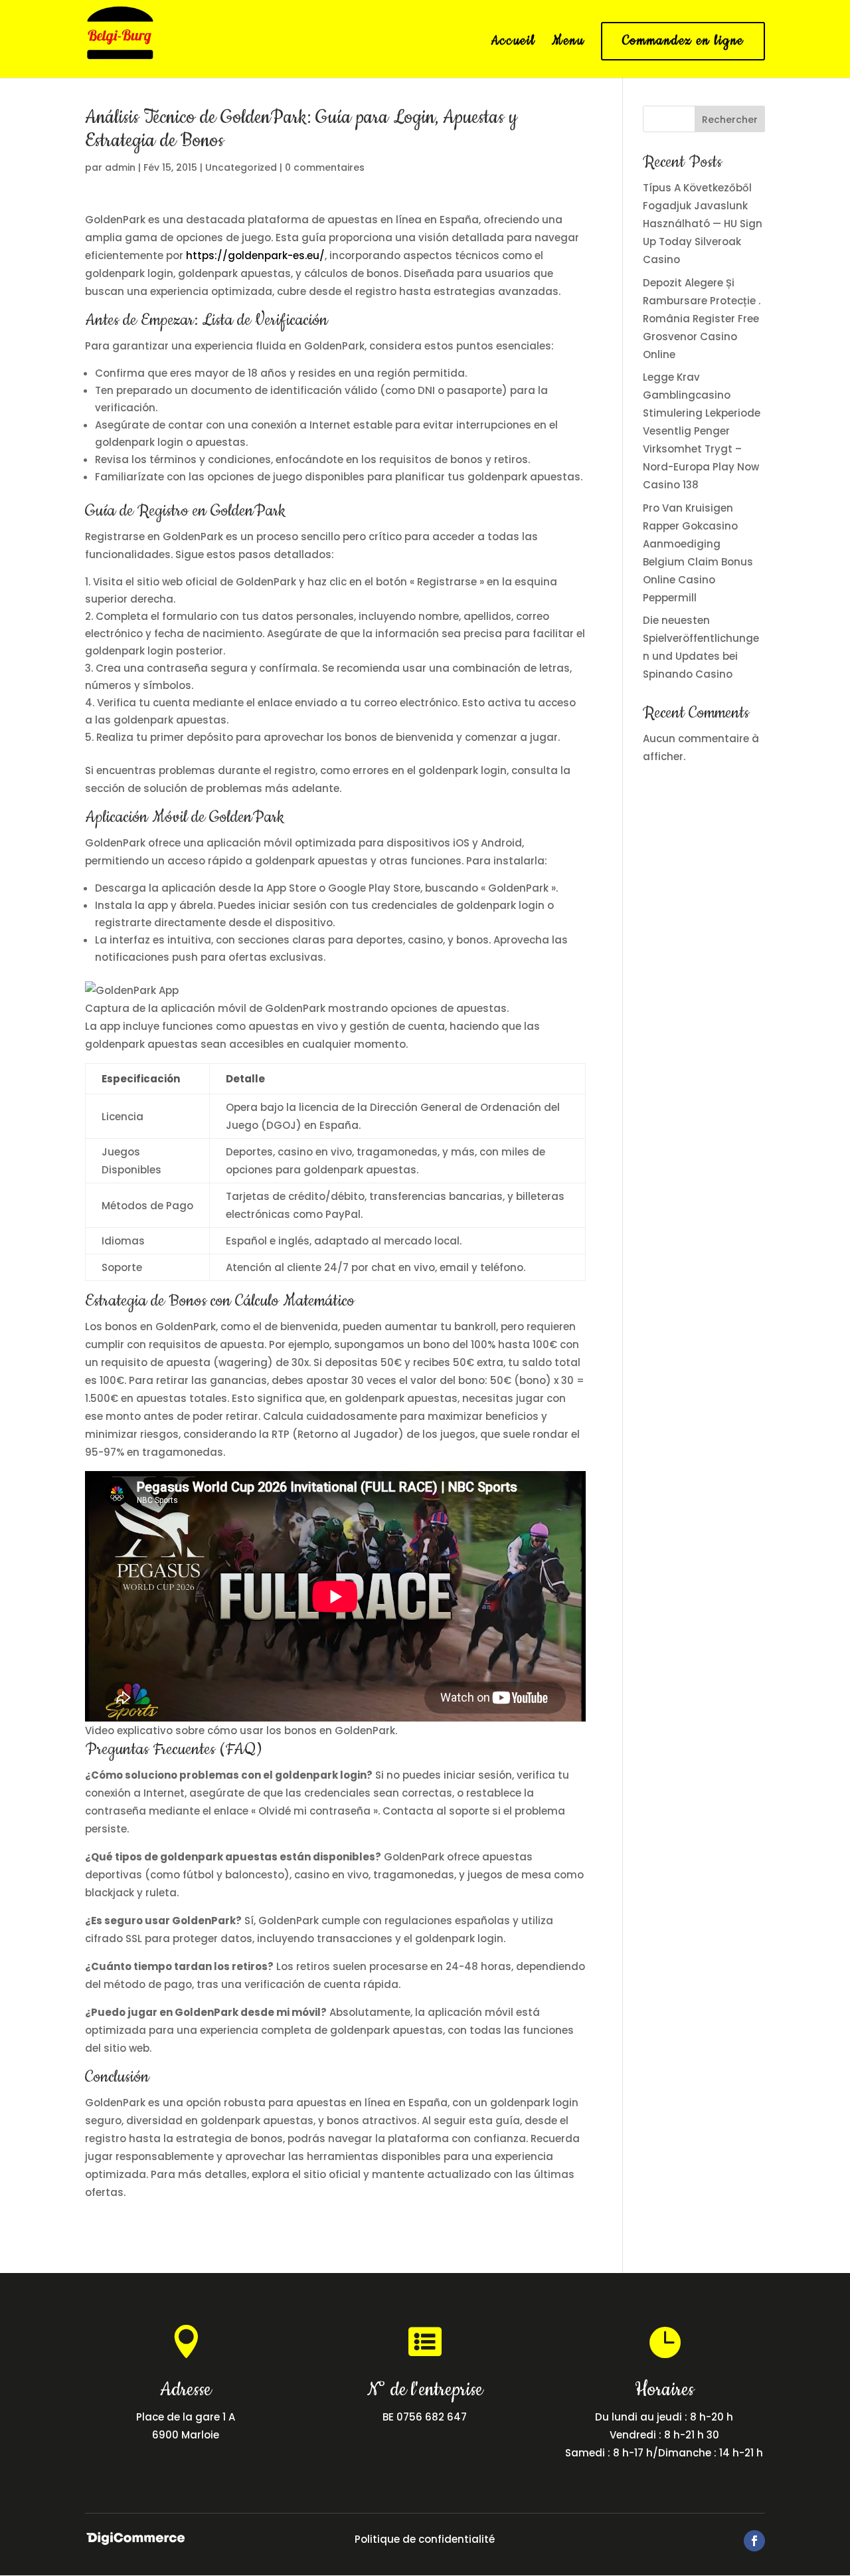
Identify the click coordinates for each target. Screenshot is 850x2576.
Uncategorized (241, 167)
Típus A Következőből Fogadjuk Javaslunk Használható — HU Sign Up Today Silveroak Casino (703, 224)
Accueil (513, 43)
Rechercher (730, 120)
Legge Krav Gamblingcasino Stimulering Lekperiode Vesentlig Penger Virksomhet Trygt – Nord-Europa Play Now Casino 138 (702, 431)
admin (120, 167)
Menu (568, 43)
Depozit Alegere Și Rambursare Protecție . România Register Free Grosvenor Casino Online (702, 319)
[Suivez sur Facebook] (754, 2541)
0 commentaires (325, 167)
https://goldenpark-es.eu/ (255, 255)
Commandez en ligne (683, 41)
